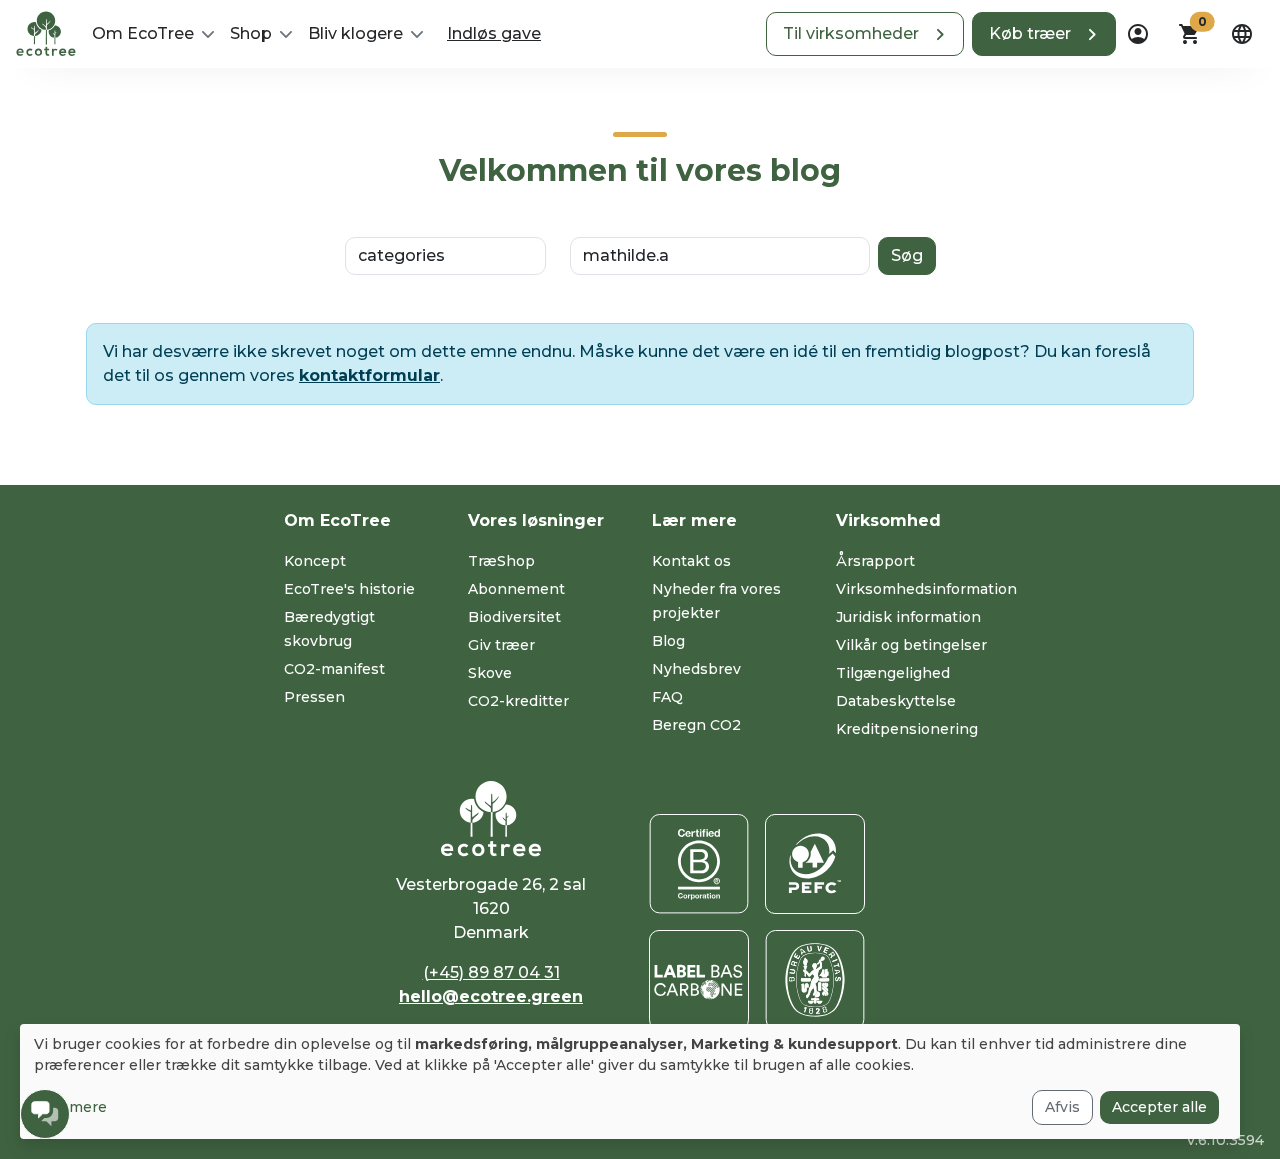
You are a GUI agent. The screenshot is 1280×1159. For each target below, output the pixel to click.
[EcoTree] (46, 32)
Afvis (1062, 1107)
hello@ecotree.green (491, 996)
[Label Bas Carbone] (699, 980)
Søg (907, 255)
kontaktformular (369, 375)
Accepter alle (1159, 1107)
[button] (865, 34)
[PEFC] (815, 864)
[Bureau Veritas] (815, 980)
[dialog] (630, 1081)
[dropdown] (1138, 34)
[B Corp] (699, 864)
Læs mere (70, 1107)
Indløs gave (494, 33)
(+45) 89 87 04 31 (491, 972)
